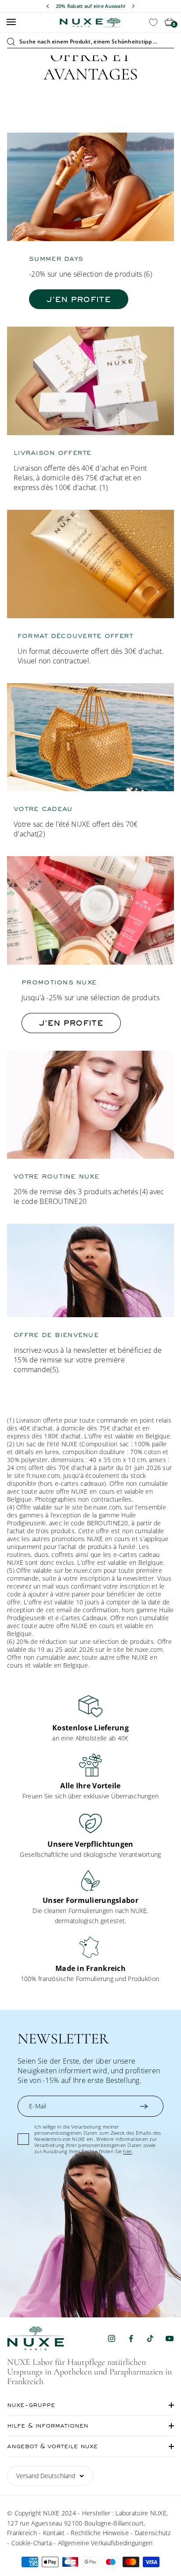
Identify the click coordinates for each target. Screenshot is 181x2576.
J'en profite (79, 299)
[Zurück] (48, 6)
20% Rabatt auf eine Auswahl (91, 6)
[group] (90, 1719)
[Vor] (133, 6)
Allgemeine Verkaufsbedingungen (105, 2543)
